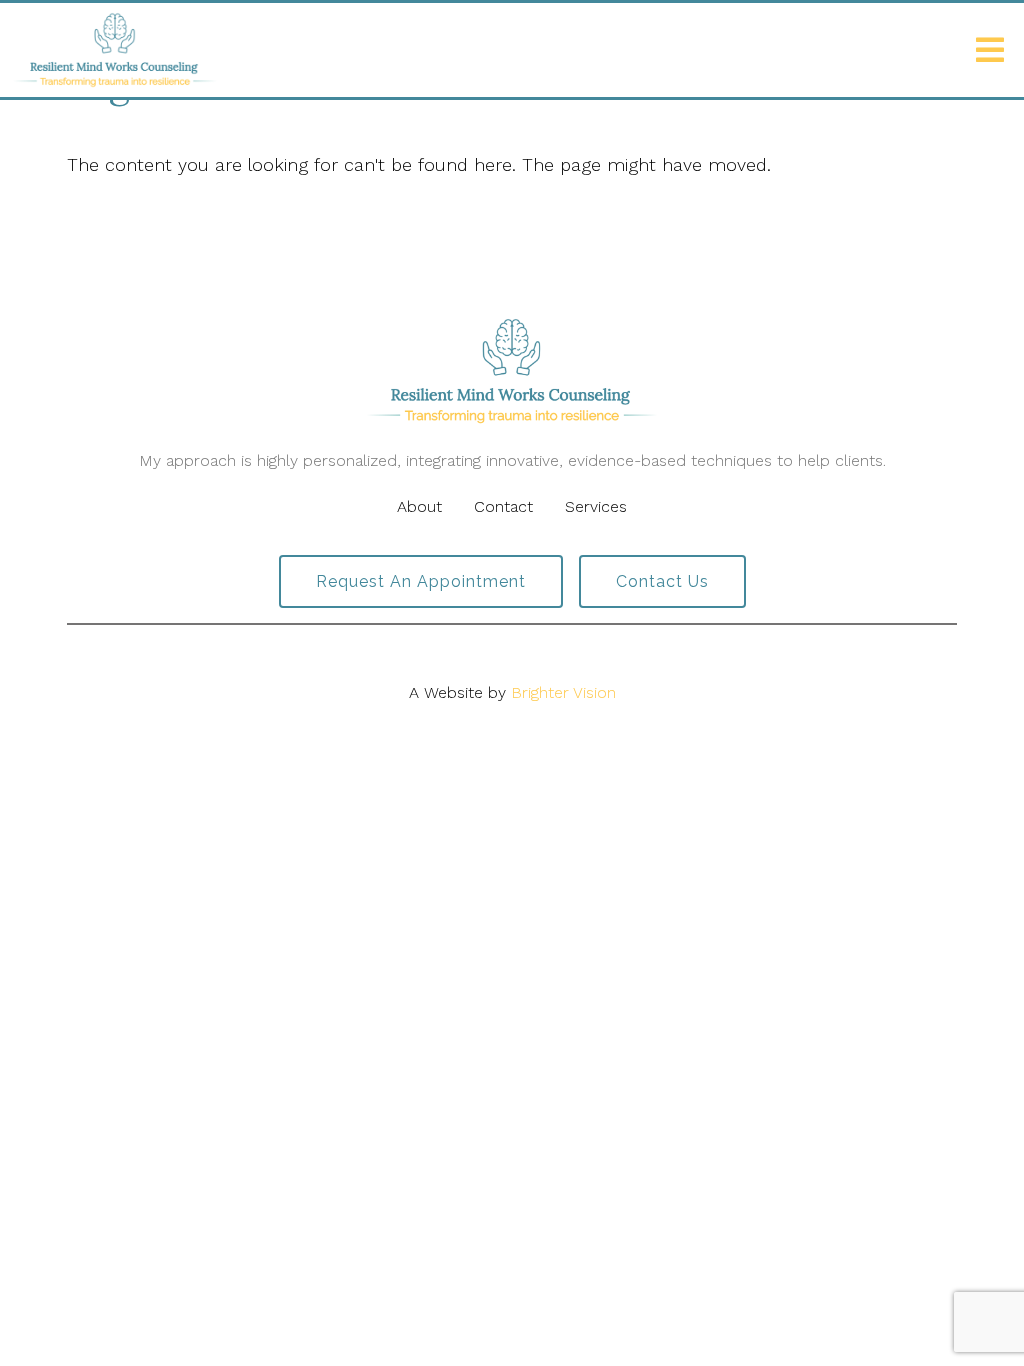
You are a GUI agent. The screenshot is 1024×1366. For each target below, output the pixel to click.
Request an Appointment (421, 581)
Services (596, 506)
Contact (503, 506)
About (419, 506)
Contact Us (662, 581)
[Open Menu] (990, 50)
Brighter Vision (563, 692)
